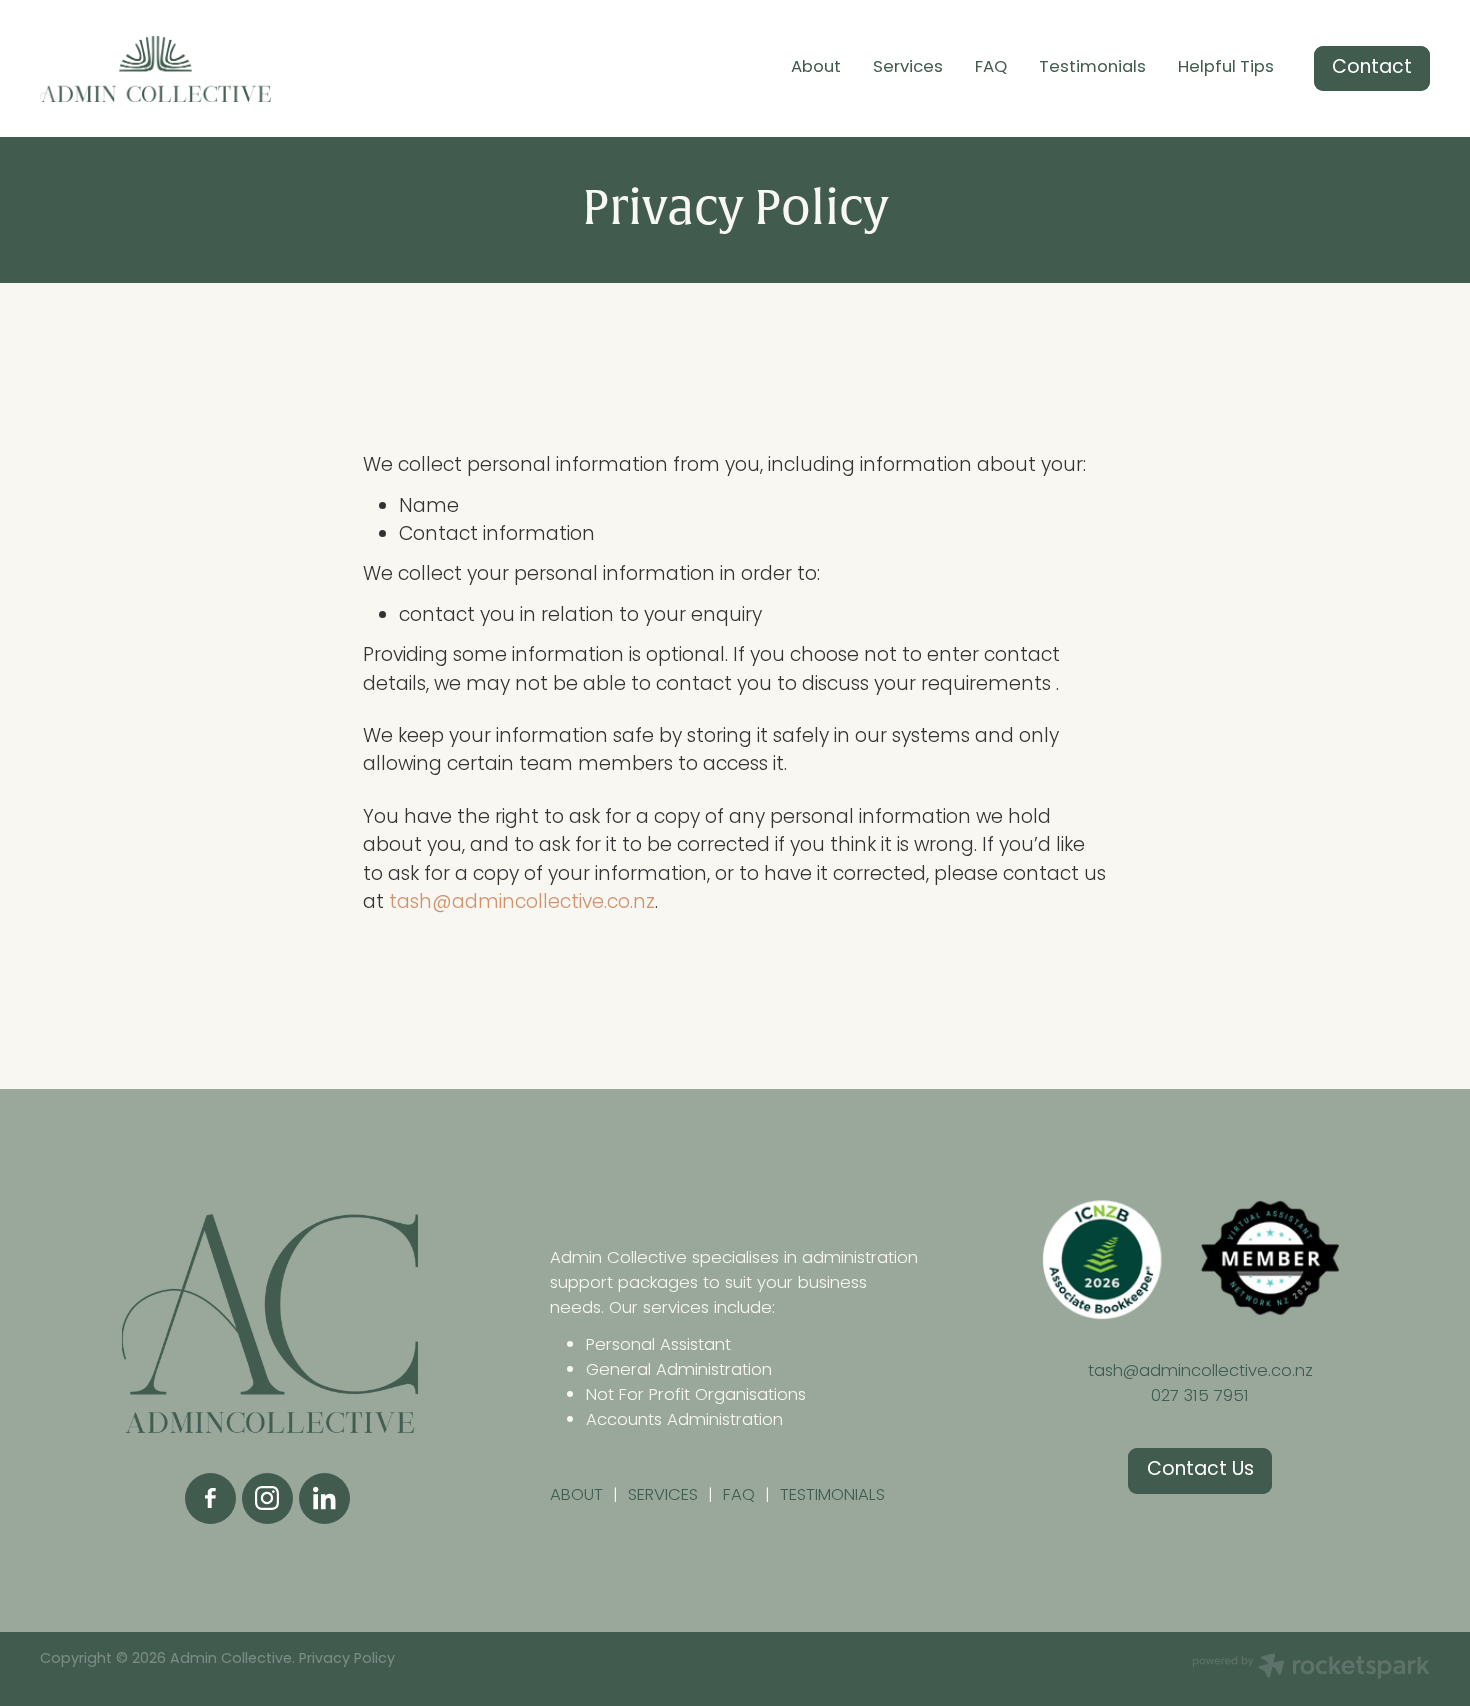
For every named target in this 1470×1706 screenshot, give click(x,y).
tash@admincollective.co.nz (522, 903)
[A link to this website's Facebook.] (210, 1498)
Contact (1372, 68)
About (816, 68)
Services (908, 68)
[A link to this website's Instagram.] (267, 1498)
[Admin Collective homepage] (179, 69)
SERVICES (663, 1495)
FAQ (991, 68)
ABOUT (581, 1495)
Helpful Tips (1226, 68)
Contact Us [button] (1200, 1470)
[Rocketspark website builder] (1311, 1669)
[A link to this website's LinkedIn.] (324, 1498)
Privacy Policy (347, 1659)
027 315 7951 (1200, 1396)
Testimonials (1092, 68)
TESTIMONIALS (832, 1495)
